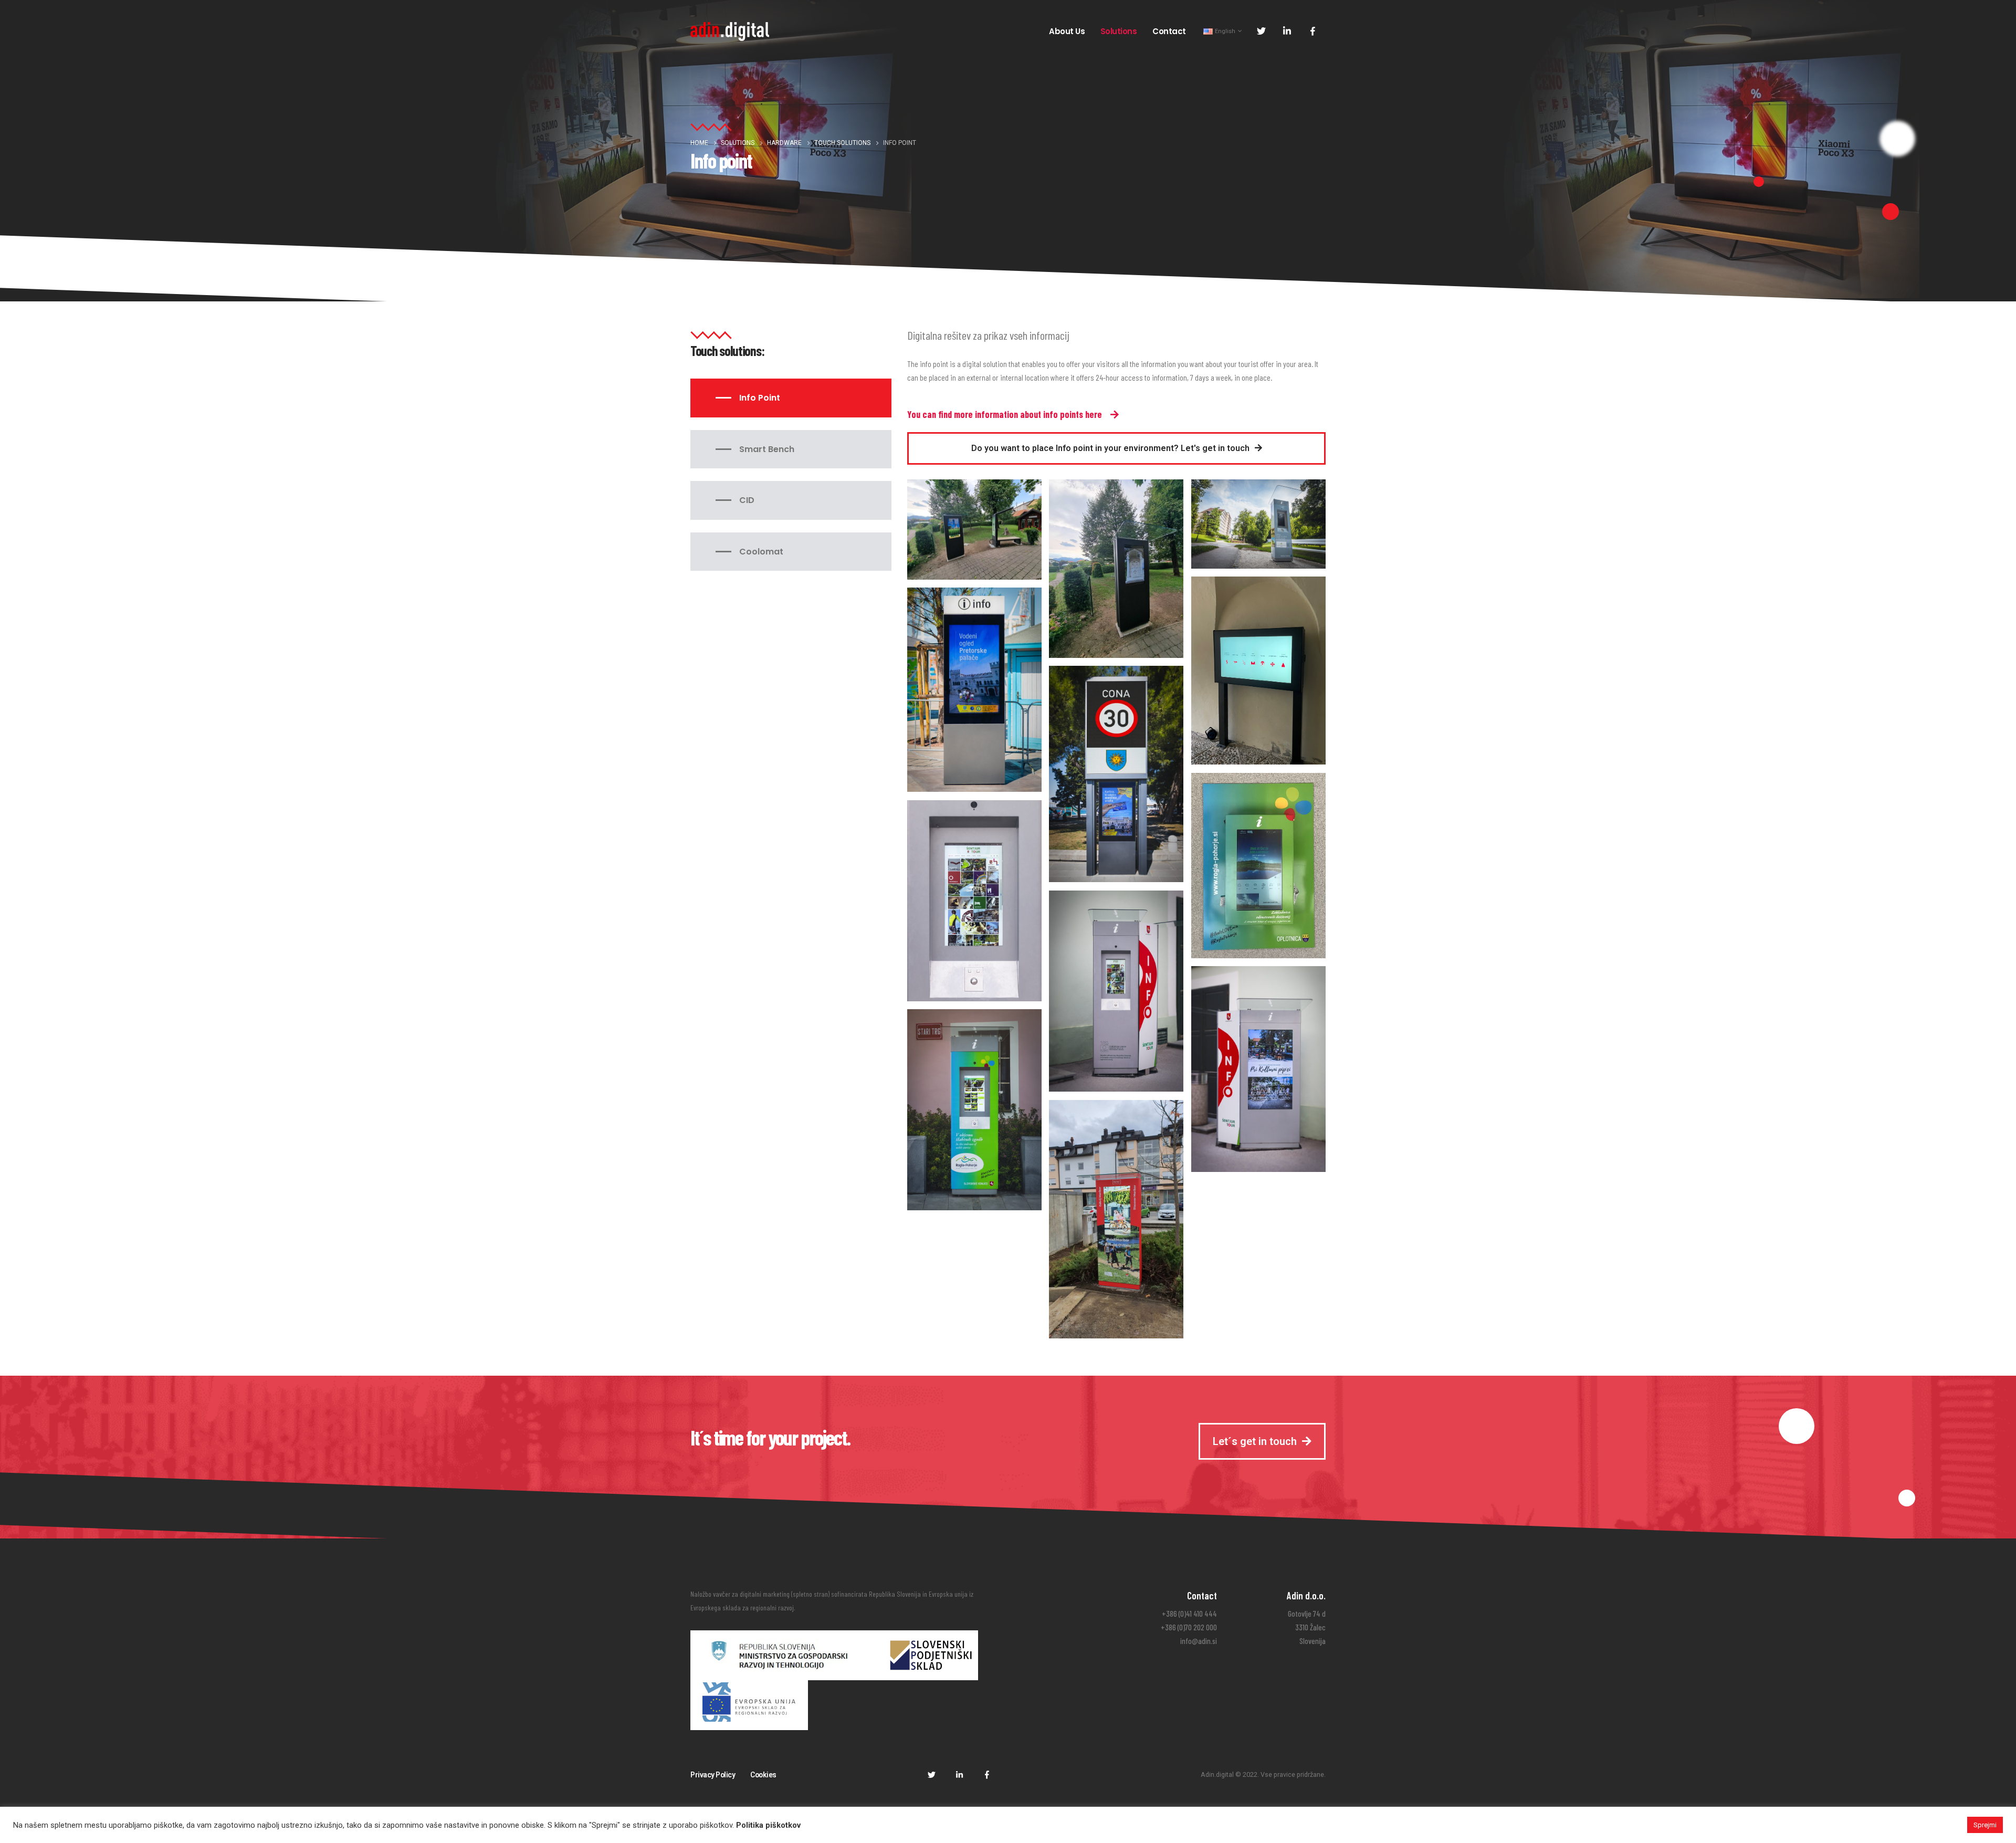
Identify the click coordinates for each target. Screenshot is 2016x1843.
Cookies (763, 1775)
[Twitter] (1261, 31)
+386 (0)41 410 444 (1189, 1614)
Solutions (1119, 31)
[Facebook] (1312, 31)
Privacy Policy (713, 1775)
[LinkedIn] (1287, 31)
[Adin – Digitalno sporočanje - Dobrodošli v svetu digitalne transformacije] (730, 32)
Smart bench (767, 449)
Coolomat (761, 552)
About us (1067, 31)
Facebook (987, 1774)
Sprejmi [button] (1985, 1825)
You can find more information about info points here (1005, 414)
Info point (760, 398)
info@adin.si (1199, 1641)
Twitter (931, 1774)
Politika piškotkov (768, 1825)
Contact (1169, 31)
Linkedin (959, 1774)
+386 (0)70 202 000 (1189, 1627)
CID (747, 500)
